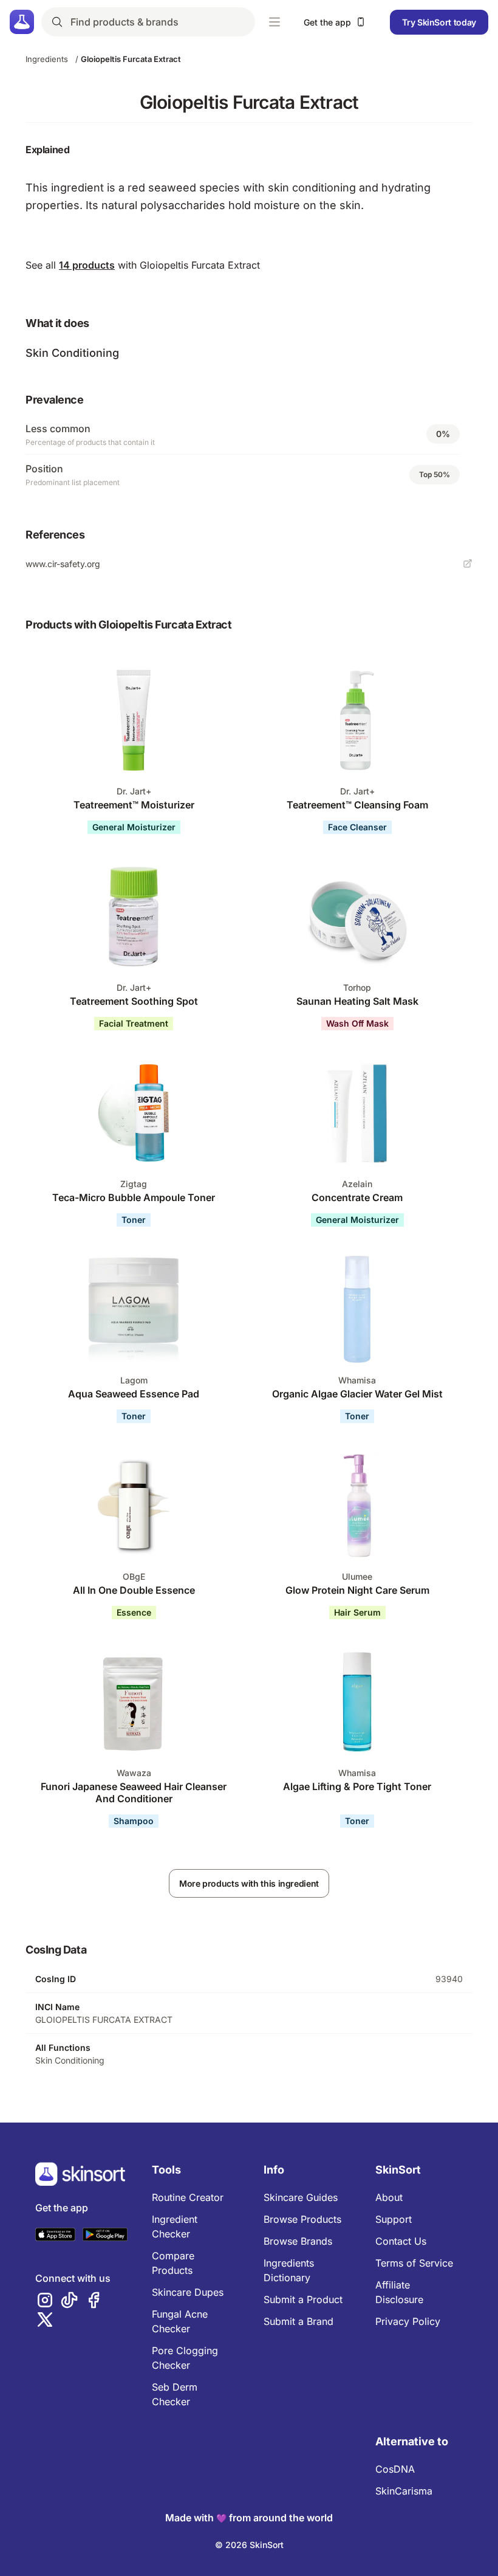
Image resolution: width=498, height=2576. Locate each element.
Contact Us (401, 2241)
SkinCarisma (404, 2491)
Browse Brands (298, 2241)
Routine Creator (188, 2197)
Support (394, 2219)
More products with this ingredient (249, 1883)
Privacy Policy (408, 2321)
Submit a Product (303, 2299)
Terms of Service (414, 2263)
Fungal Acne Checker (180, 2321)
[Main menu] (275, 22)
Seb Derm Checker (175, 2394)
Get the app (327, 22)
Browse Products (302, 2219)
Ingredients (47, 59)
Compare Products (173, 2263)
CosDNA (395, 2469)
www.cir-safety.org (63, 564)
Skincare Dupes (188, 2292)
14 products (87, 265)
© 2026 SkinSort (249, 2545)
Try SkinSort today (439, 22)
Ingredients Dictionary (289, 2270)
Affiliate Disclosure (399, 2292)
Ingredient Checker (175, 2226)
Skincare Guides (301, 2197)
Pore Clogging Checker (185, 2358)
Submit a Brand (298, 2321)
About (389, 2197)
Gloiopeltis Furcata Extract (131, 59)
